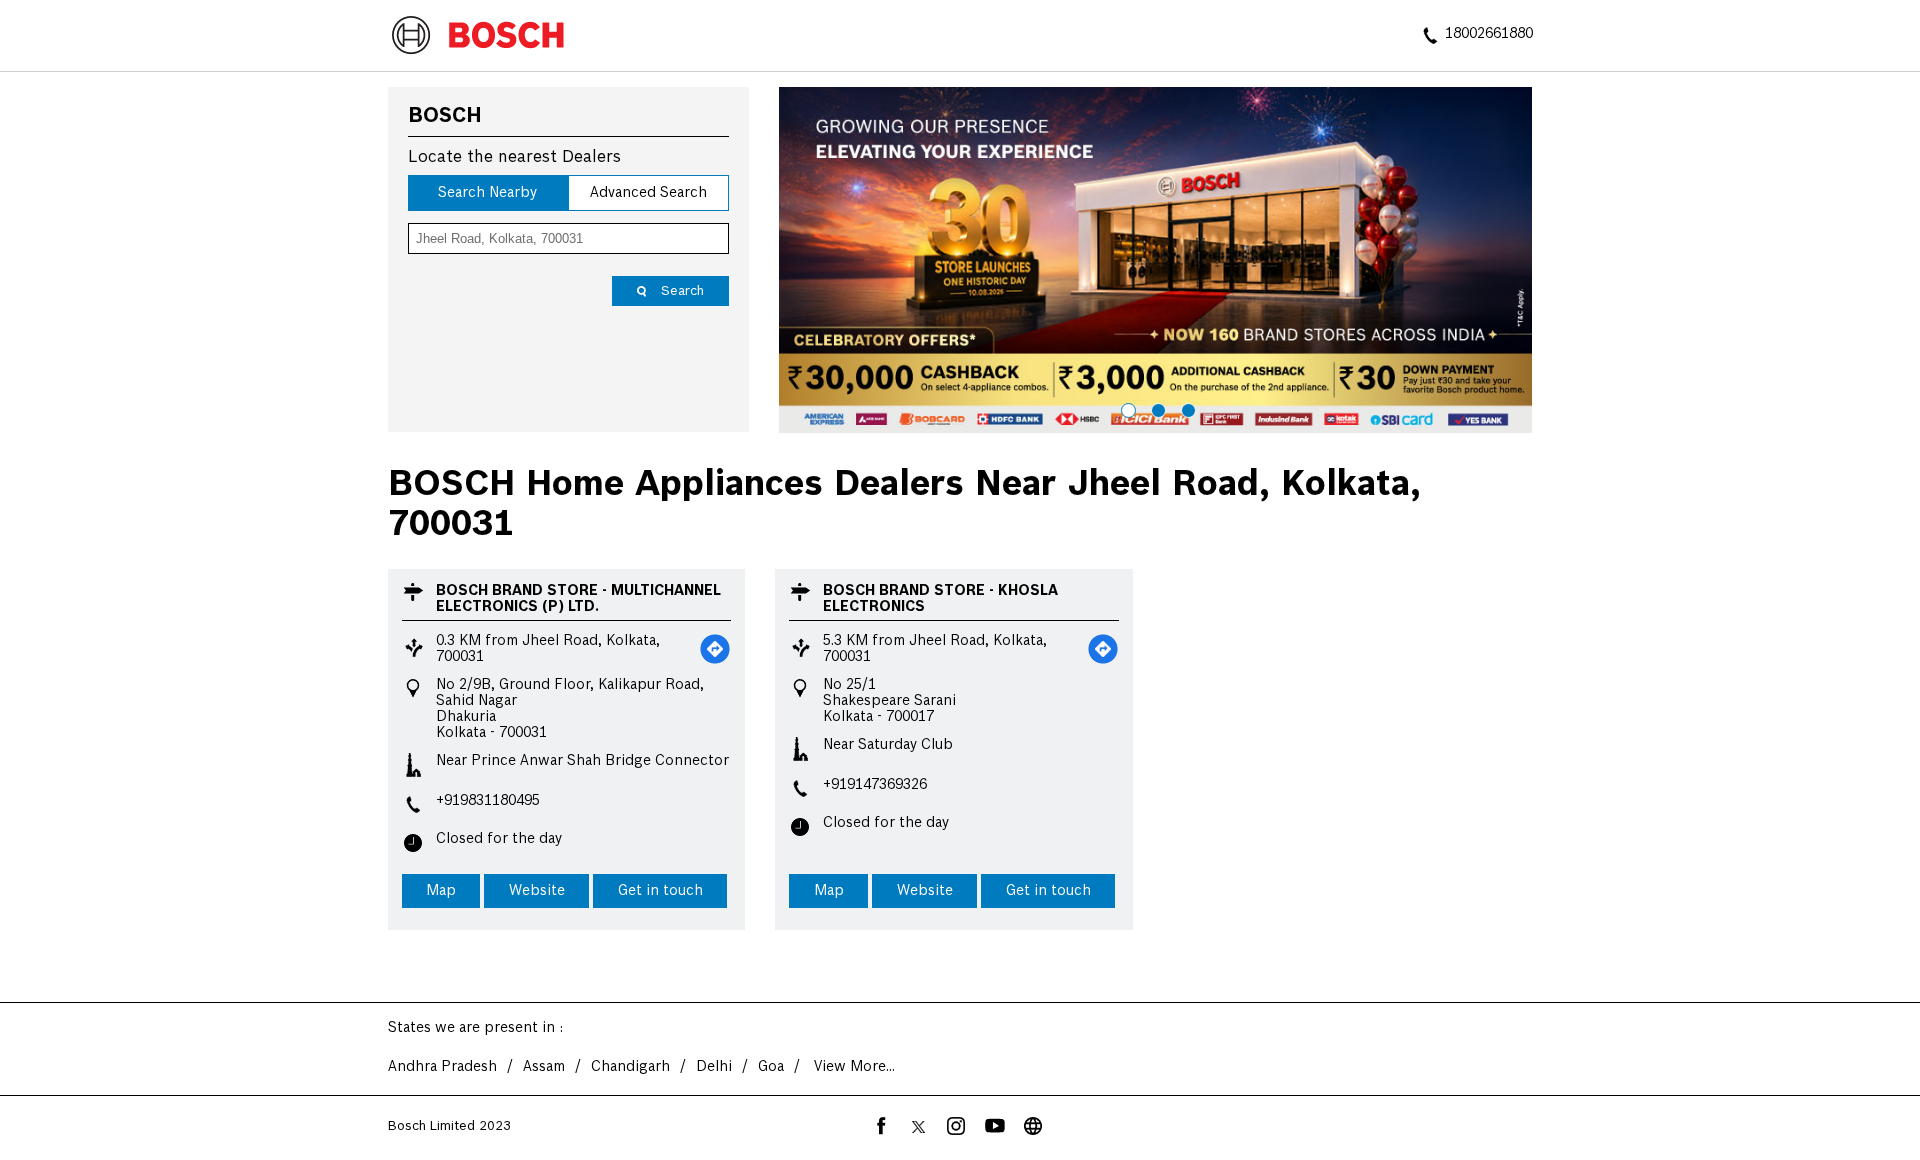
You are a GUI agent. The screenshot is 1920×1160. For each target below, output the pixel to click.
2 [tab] (1156, 408)
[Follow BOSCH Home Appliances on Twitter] (919, 1126)
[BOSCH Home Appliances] (478, 37)
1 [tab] (1126, 408)
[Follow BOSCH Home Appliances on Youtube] (995, 1126)
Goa (771, 1067)
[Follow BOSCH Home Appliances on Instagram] (957, 1126)
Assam (544, 1067)
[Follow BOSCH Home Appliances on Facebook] (881, 1126)
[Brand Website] (1033, 1126)
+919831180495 (488, 801)
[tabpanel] (1156, 260)
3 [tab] (1186, 408)
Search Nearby (487, 193)
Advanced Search (648, 193)
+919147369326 (875, 785)
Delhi (714, 1067)
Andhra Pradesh (442, 1067)
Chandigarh (630, 1067)
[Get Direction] (715, 649)
